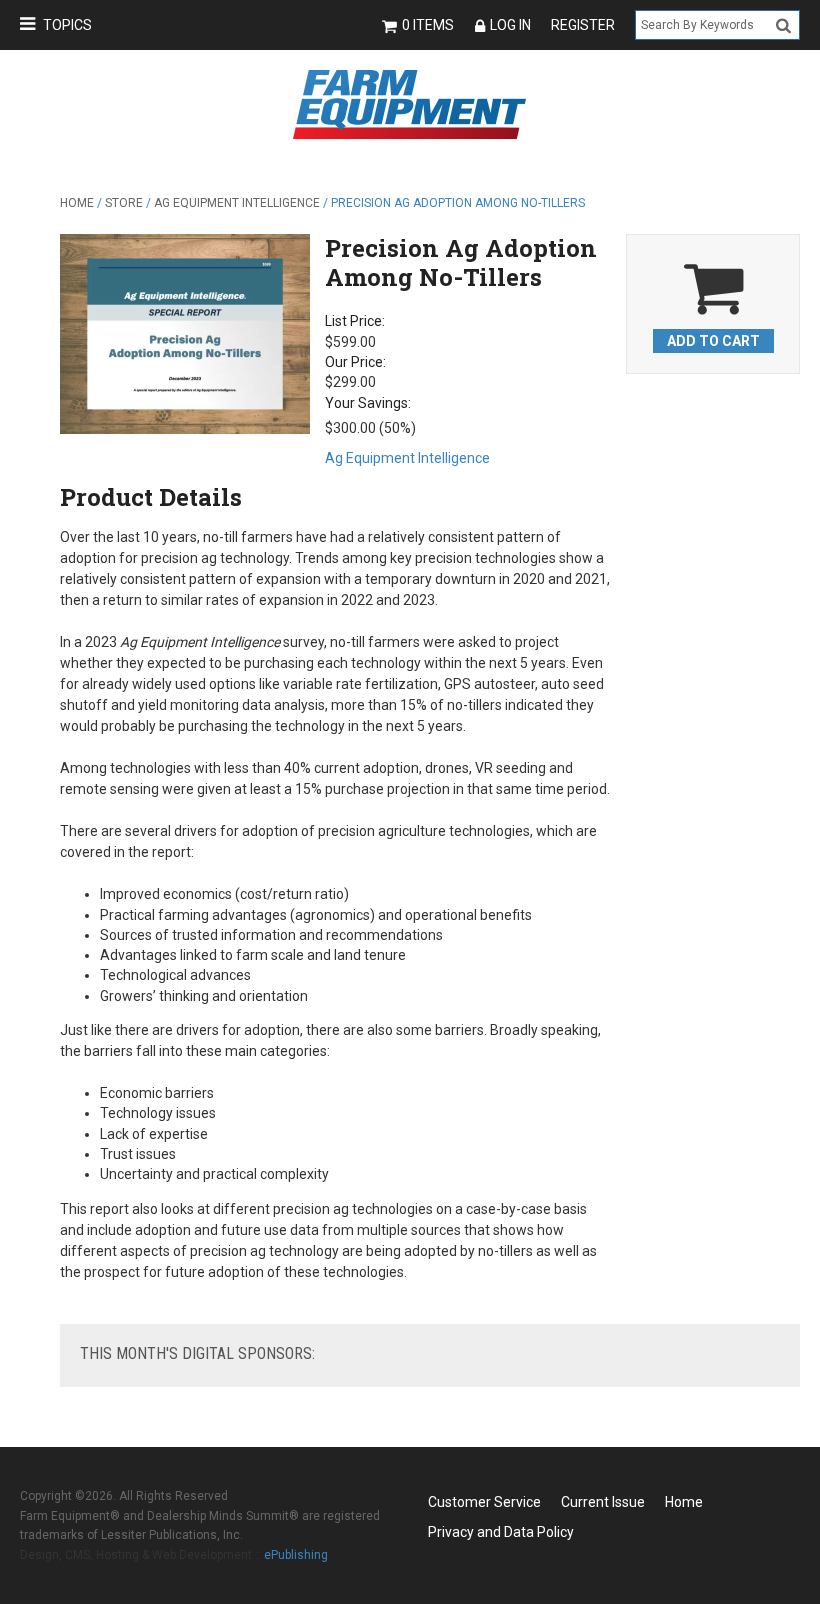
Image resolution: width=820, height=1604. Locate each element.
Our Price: (355, 362)
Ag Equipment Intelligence (237, 203)
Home (77, 203)
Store (124, 203)
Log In (510, 25)
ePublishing (296, 1555)
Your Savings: (368, 403)
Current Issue (603, 1502)
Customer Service (484, 1502)
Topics (67, 25)
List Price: (355, 321)
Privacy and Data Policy (501, 1532)
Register (583, 25)
